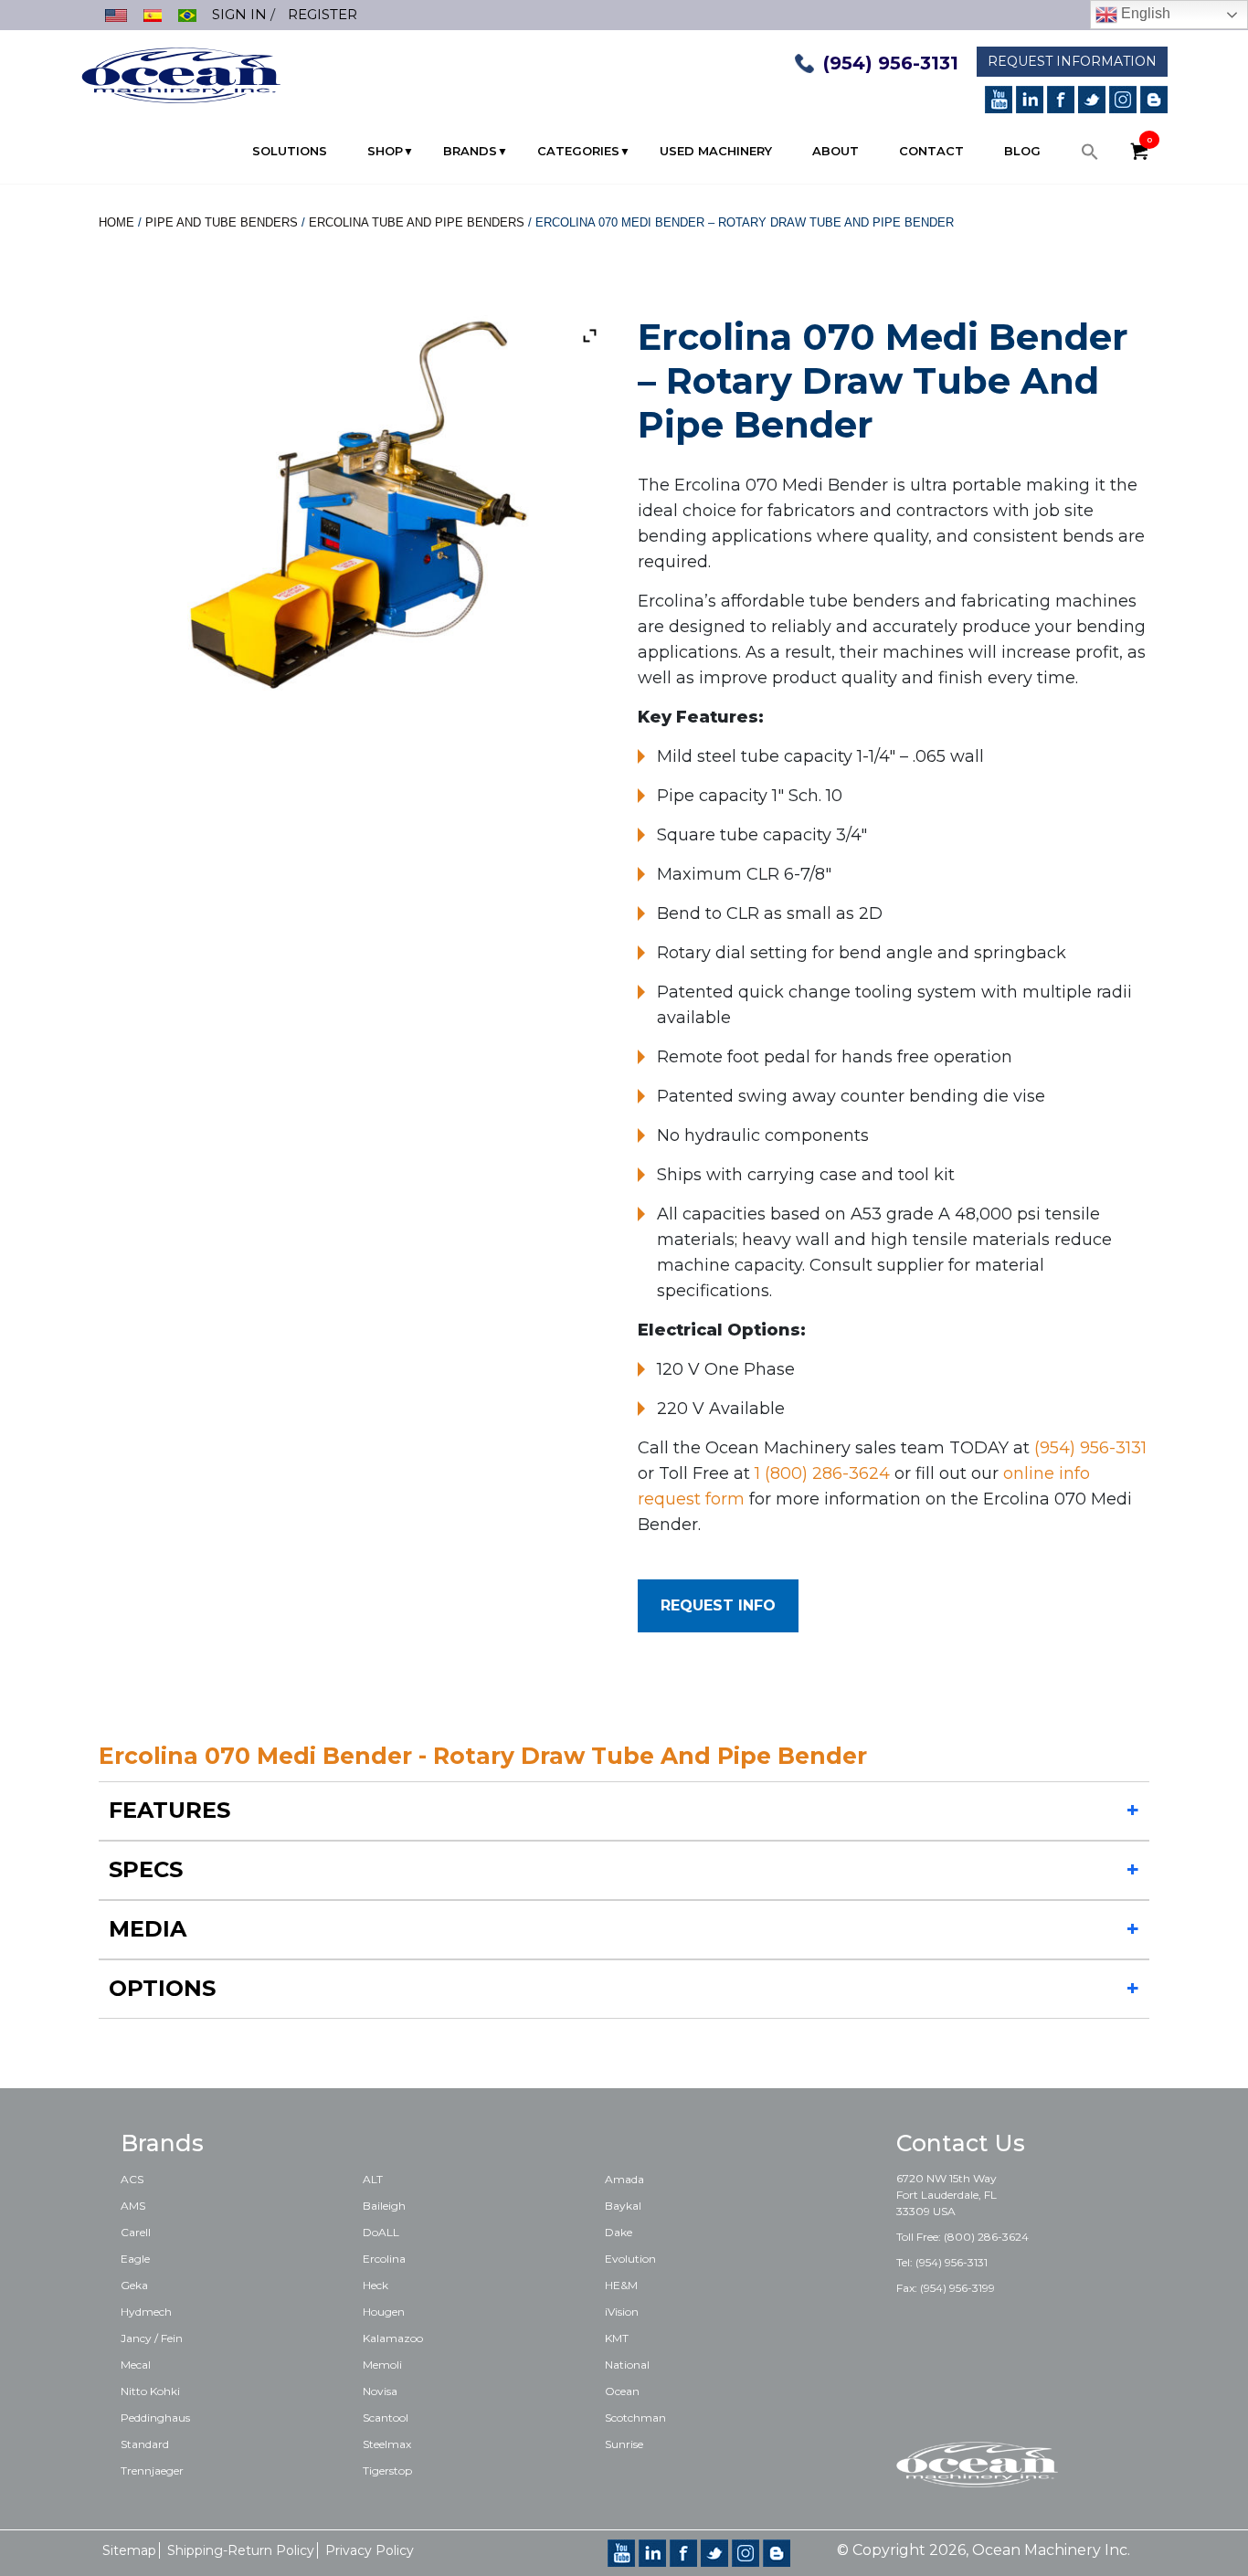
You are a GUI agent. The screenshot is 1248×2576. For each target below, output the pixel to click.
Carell (136, 2232)
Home (116, 222)
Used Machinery (716, 151)
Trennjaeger (152, 2470)
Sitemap (129, 2550)
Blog (1022, 151)
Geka (134, 2285)
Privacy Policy (370, 2550)
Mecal (136, 2365)
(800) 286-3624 (986, 2237)
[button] (1090, 156)
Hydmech (146, 2312)
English (1144, 13)
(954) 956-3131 (891, 63)
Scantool (386, 2418)
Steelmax (387, 2444)
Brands (470, 151)
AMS (133, 2206)
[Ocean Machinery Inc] (181, 74)
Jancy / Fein (152, 2338)
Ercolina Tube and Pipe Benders (417, 222)
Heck (375, 2285)
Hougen (384, 2312)
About (836, 151)
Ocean (622, 2391)
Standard (145, 2444)
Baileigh (384, 2206)
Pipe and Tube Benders (222, 222)
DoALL (381, 2232)
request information (1072, 61)
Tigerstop (387, 2470)
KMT (617, 2338)
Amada (624, 2179)
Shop (385, 151)
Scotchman (635, 2418)
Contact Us (961, 2143)
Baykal (623, 2206)
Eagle (135, 2259)
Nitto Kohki (150, 2391)
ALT (373, 2179)
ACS (132, 2179)
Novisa (380, 2391)
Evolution (630, 2259)
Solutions (290, 151)
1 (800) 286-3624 (822, 1473)
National (627, 2365)
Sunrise (624, 2444)
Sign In (239, 14)
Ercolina (384, 2259)
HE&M (621, 2285)
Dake (619, 2232)
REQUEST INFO (718, 1605)
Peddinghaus (155, 2418)
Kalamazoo (393, 2338)
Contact (931, 151)
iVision (622, 2312)
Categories (578, 151)
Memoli (382, 2365)
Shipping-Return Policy (241, 2550)
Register (323, 14)
